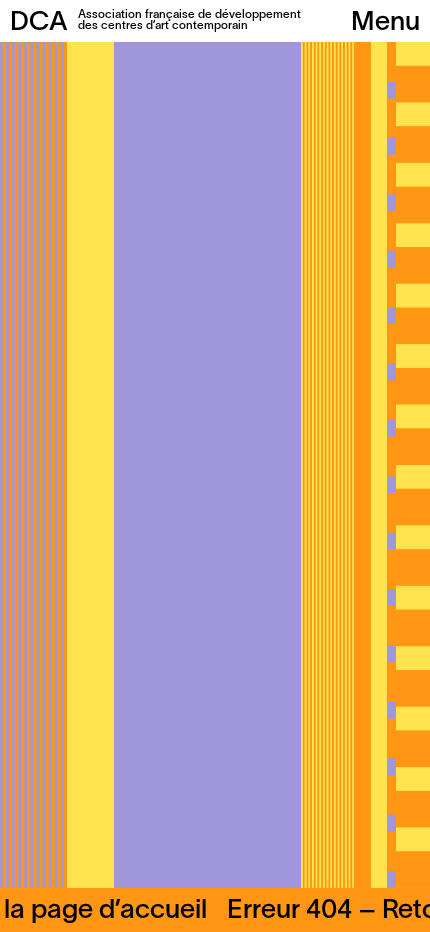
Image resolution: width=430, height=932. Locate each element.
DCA (39, 23)
